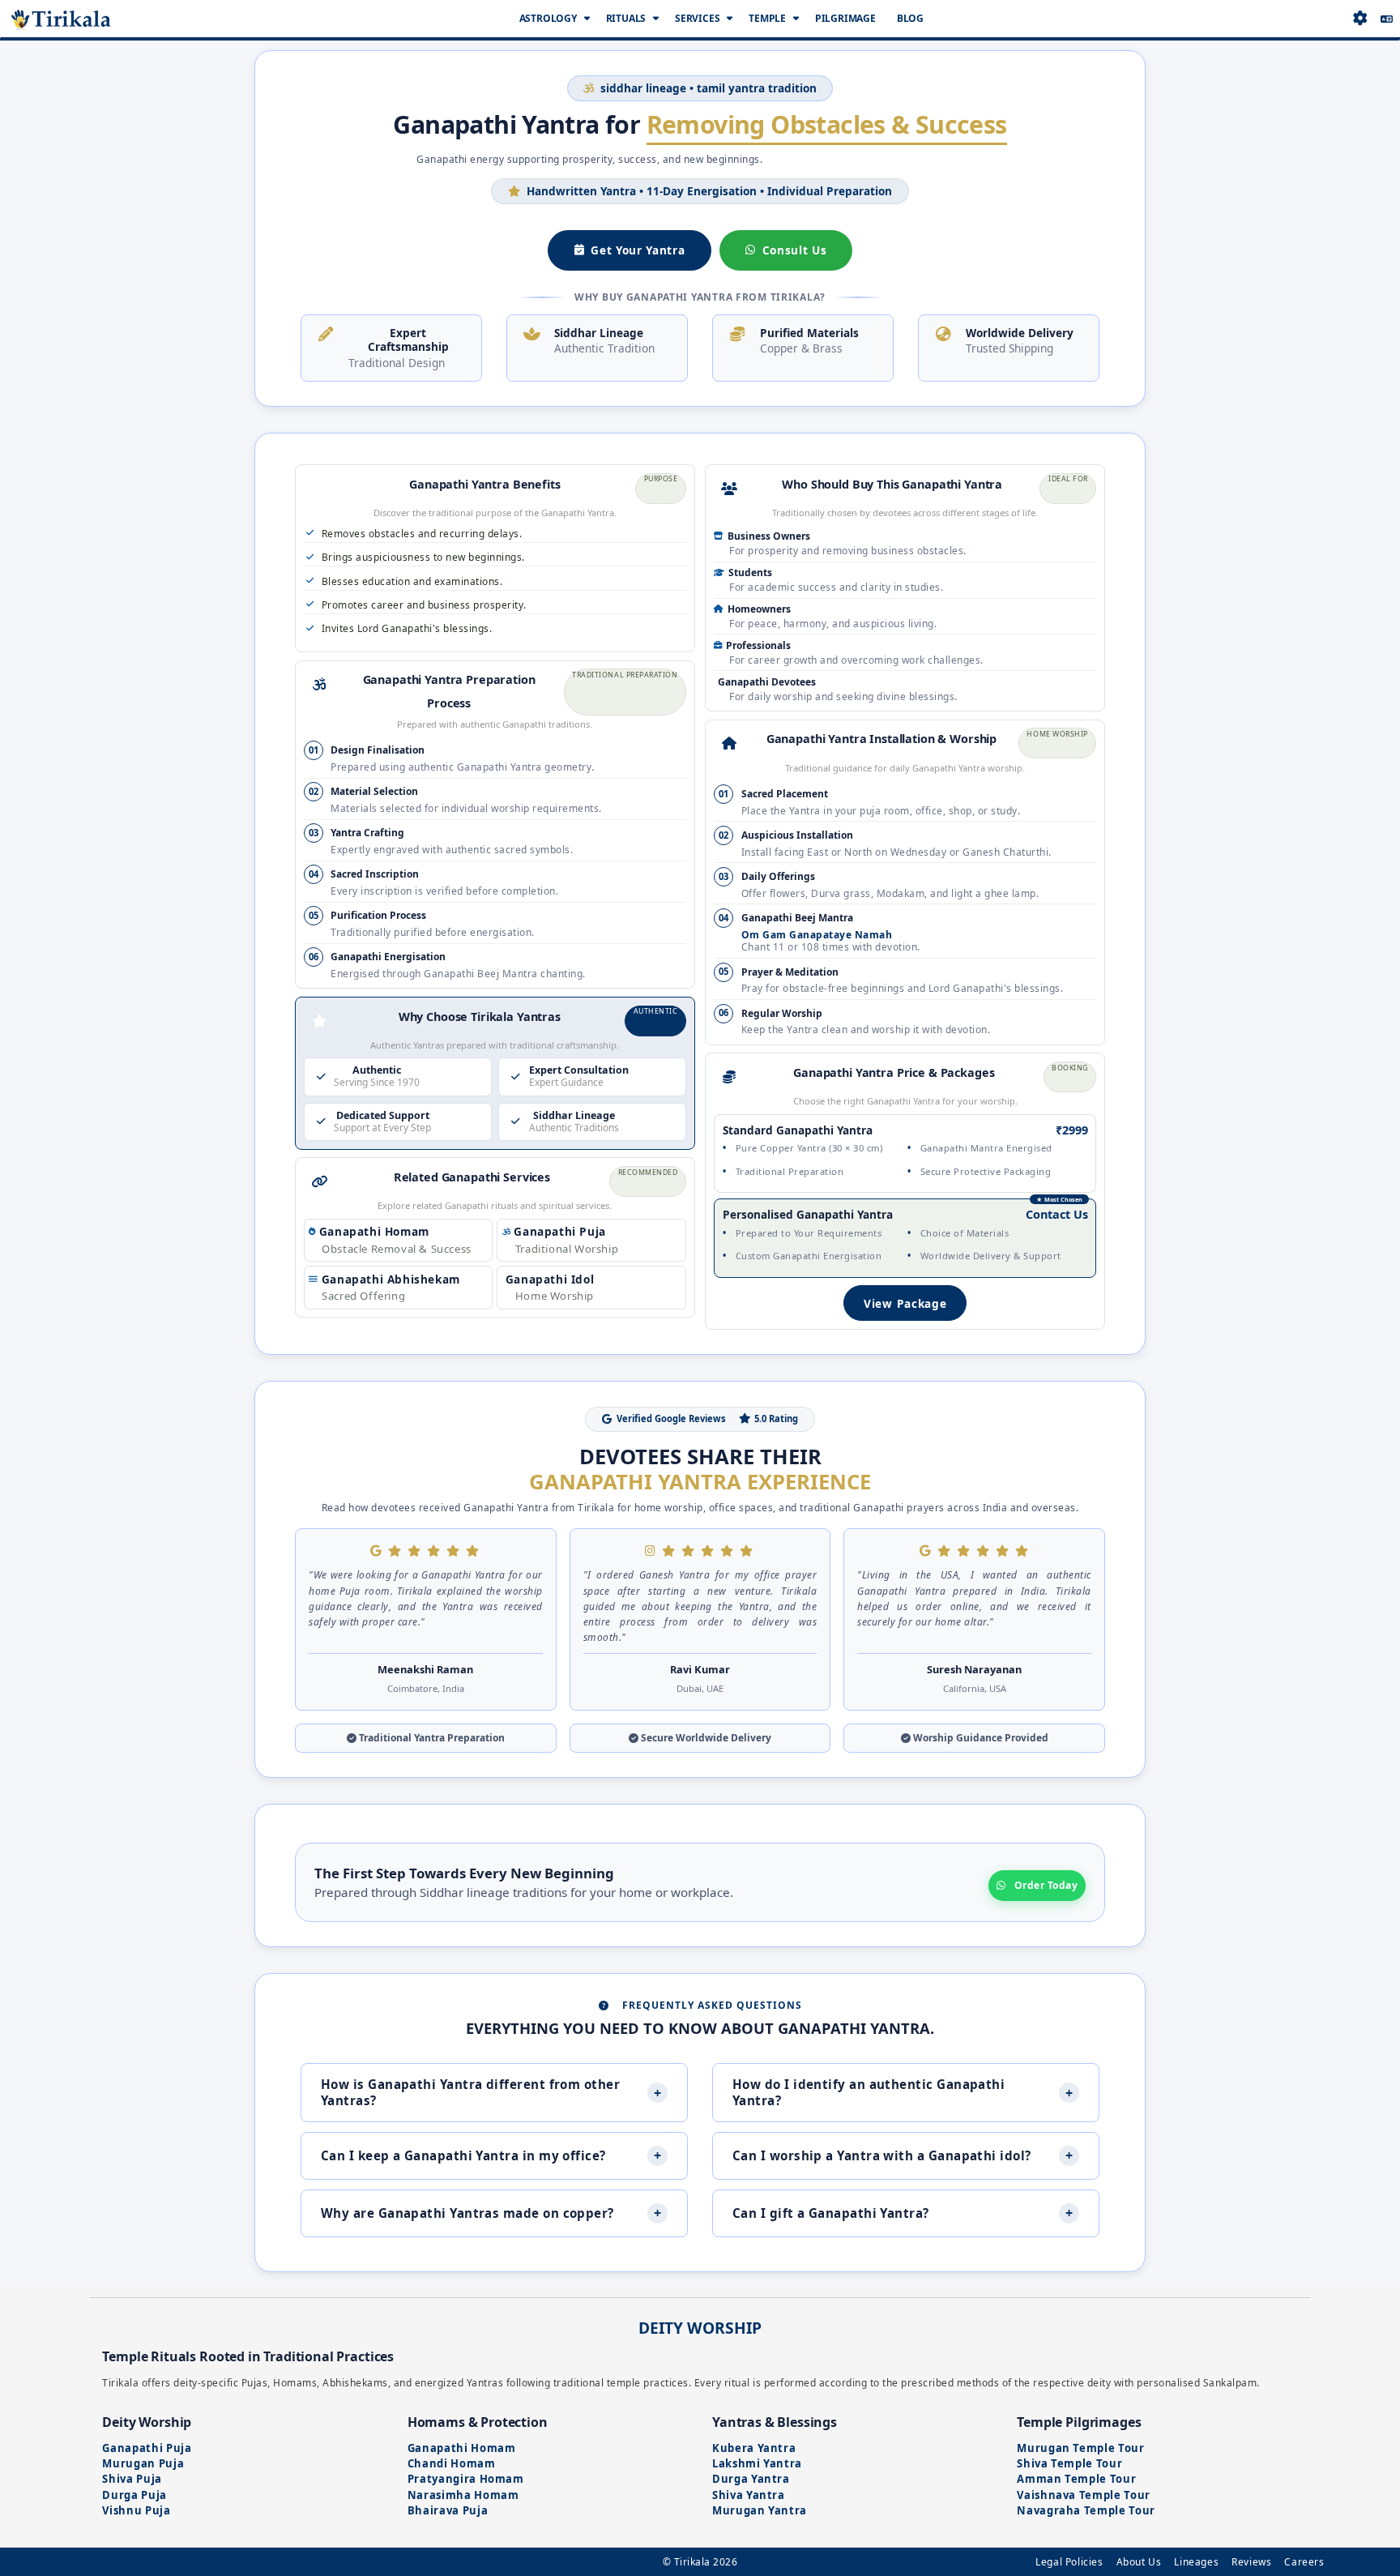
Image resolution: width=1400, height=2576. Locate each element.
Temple (767, 18)
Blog (910, 18)
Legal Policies (1069, 2562)
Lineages (1196, 2562)
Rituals (626, 18)
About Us (1139, 2562)
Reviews (1251, 2562)
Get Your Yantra (638, 250)
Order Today (1046, 1885)
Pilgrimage (845, 18)
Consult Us (795, 250)
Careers (1304, 2562)
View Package (905, 1303)
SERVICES (697, 18)
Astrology (548, 18)
